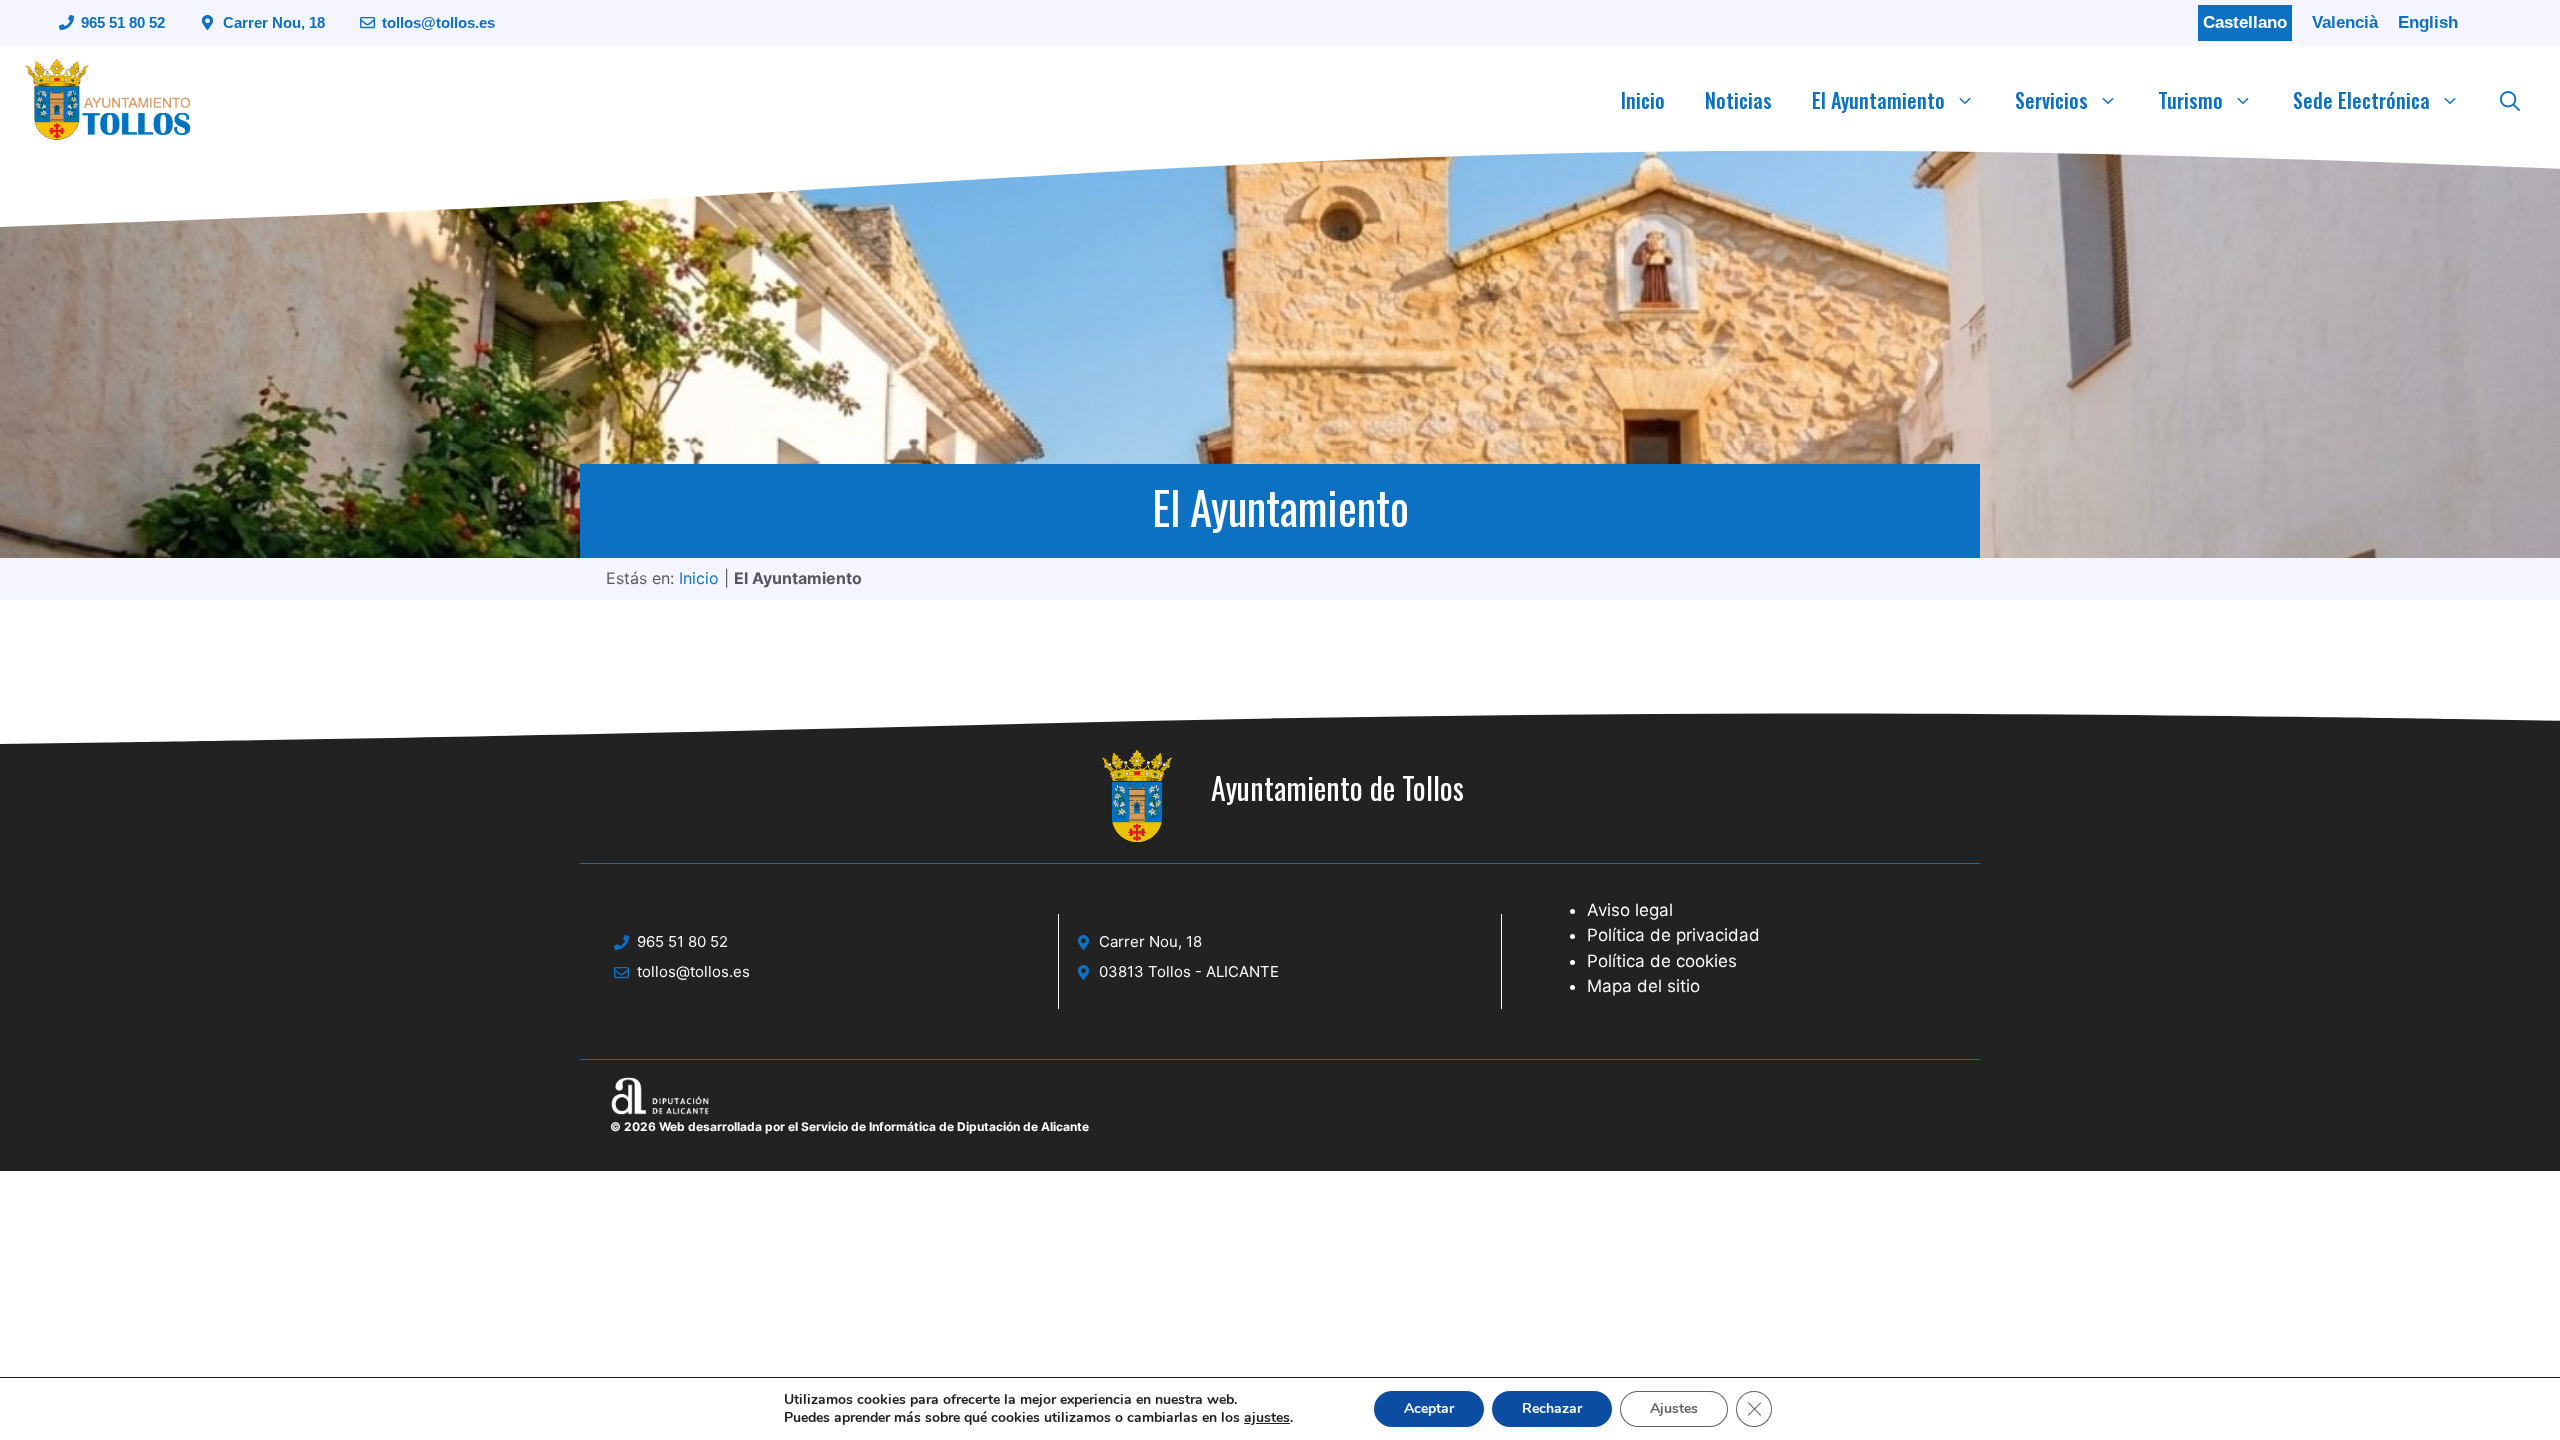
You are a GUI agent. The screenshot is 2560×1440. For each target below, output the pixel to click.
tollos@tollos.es (438, 22)
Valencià (2345, 22)
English (2428, 22)
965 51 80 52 (123, 22)
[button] (2510, 100)
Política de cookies (1662, 961)
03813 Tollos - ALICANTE (1189, 971)
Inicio (1643, 100)
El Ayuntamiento (1878, 100)
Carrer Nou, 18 (274, 22)
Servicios (2051, 100)
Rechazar (1552, 1408)
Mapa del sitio (1643, 986)
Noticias (1738, 100)
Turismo (2190, 100)
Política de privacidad (1673, 935)
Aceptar (1429, 1408)
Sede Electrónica (2361, 100)
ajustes (1267, 1418)
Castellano (2245, 22)
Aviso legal (1630, 910)
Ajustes (1674, 1408)
